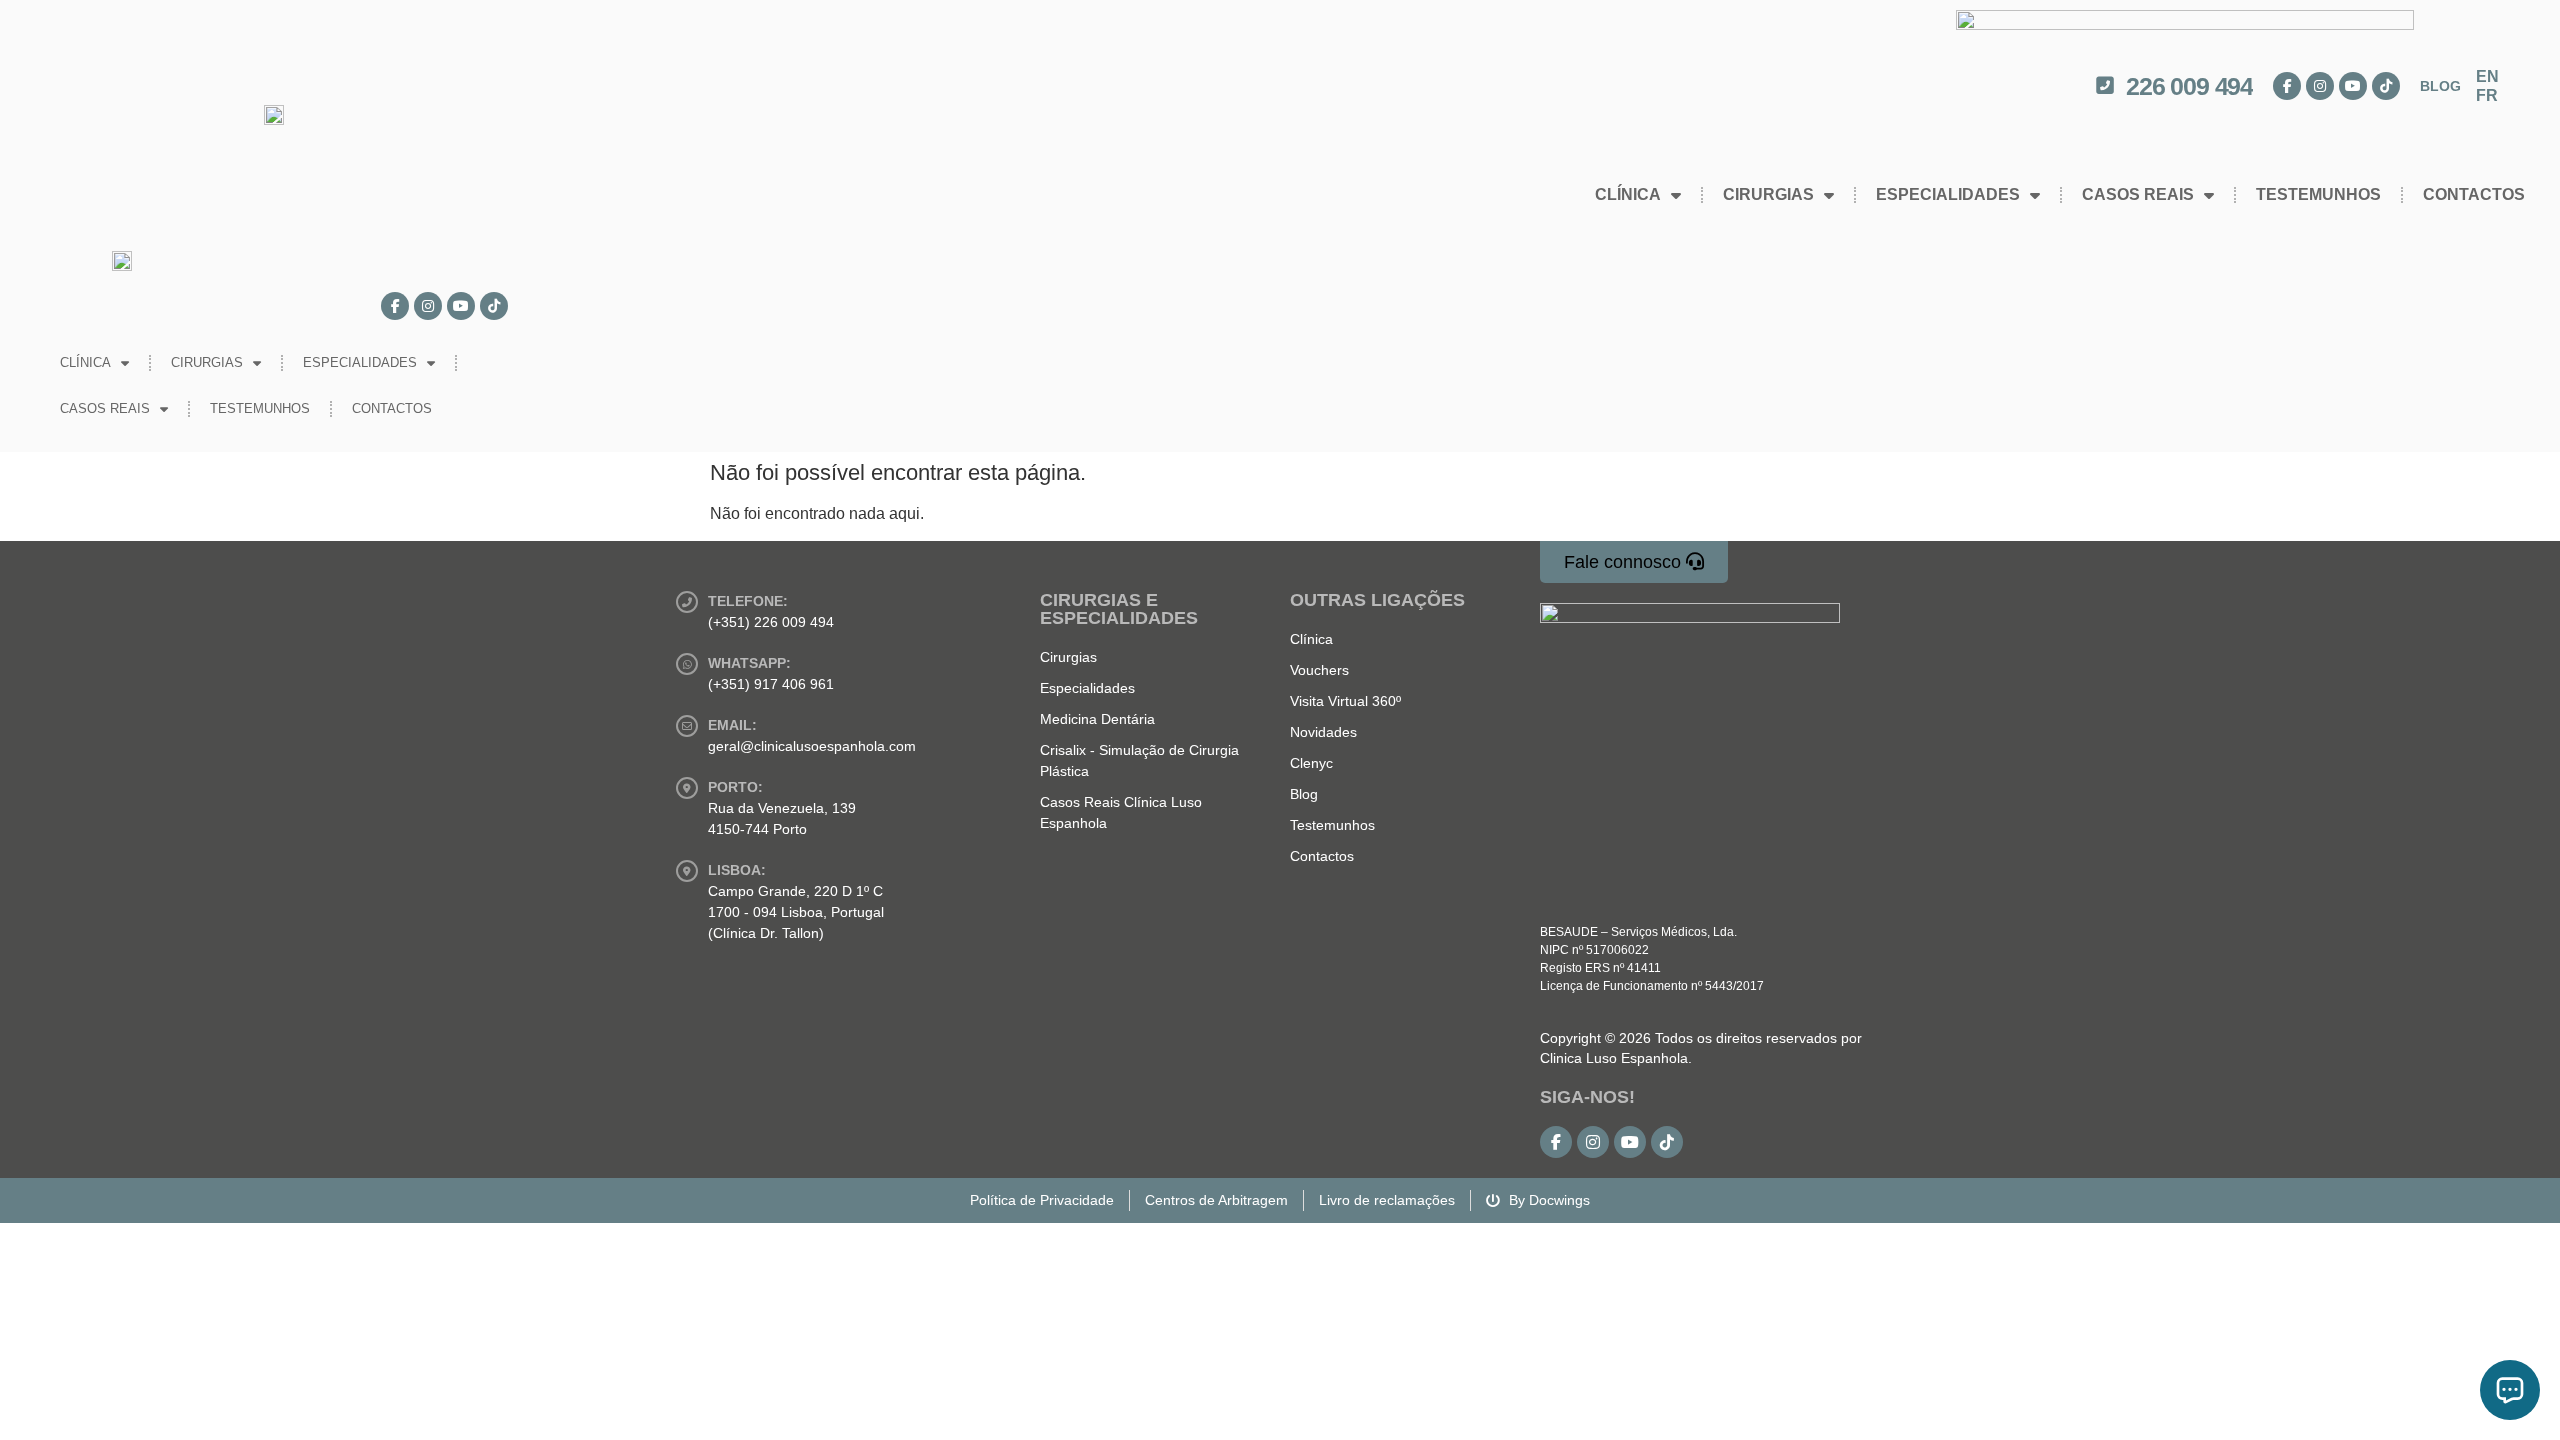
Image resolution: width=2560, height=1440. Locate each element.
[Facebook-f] (2287, 86)
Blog (2440, 86)
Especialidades (1948, 194)
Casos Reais (2138, 194)
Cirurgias (1768, 194)
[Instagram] (2320, 86)
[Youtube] (2353, 86)
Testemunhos (2318, 194)
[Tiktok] (2386, 86)
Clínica (1628, 194)
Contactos (2474, 194)
